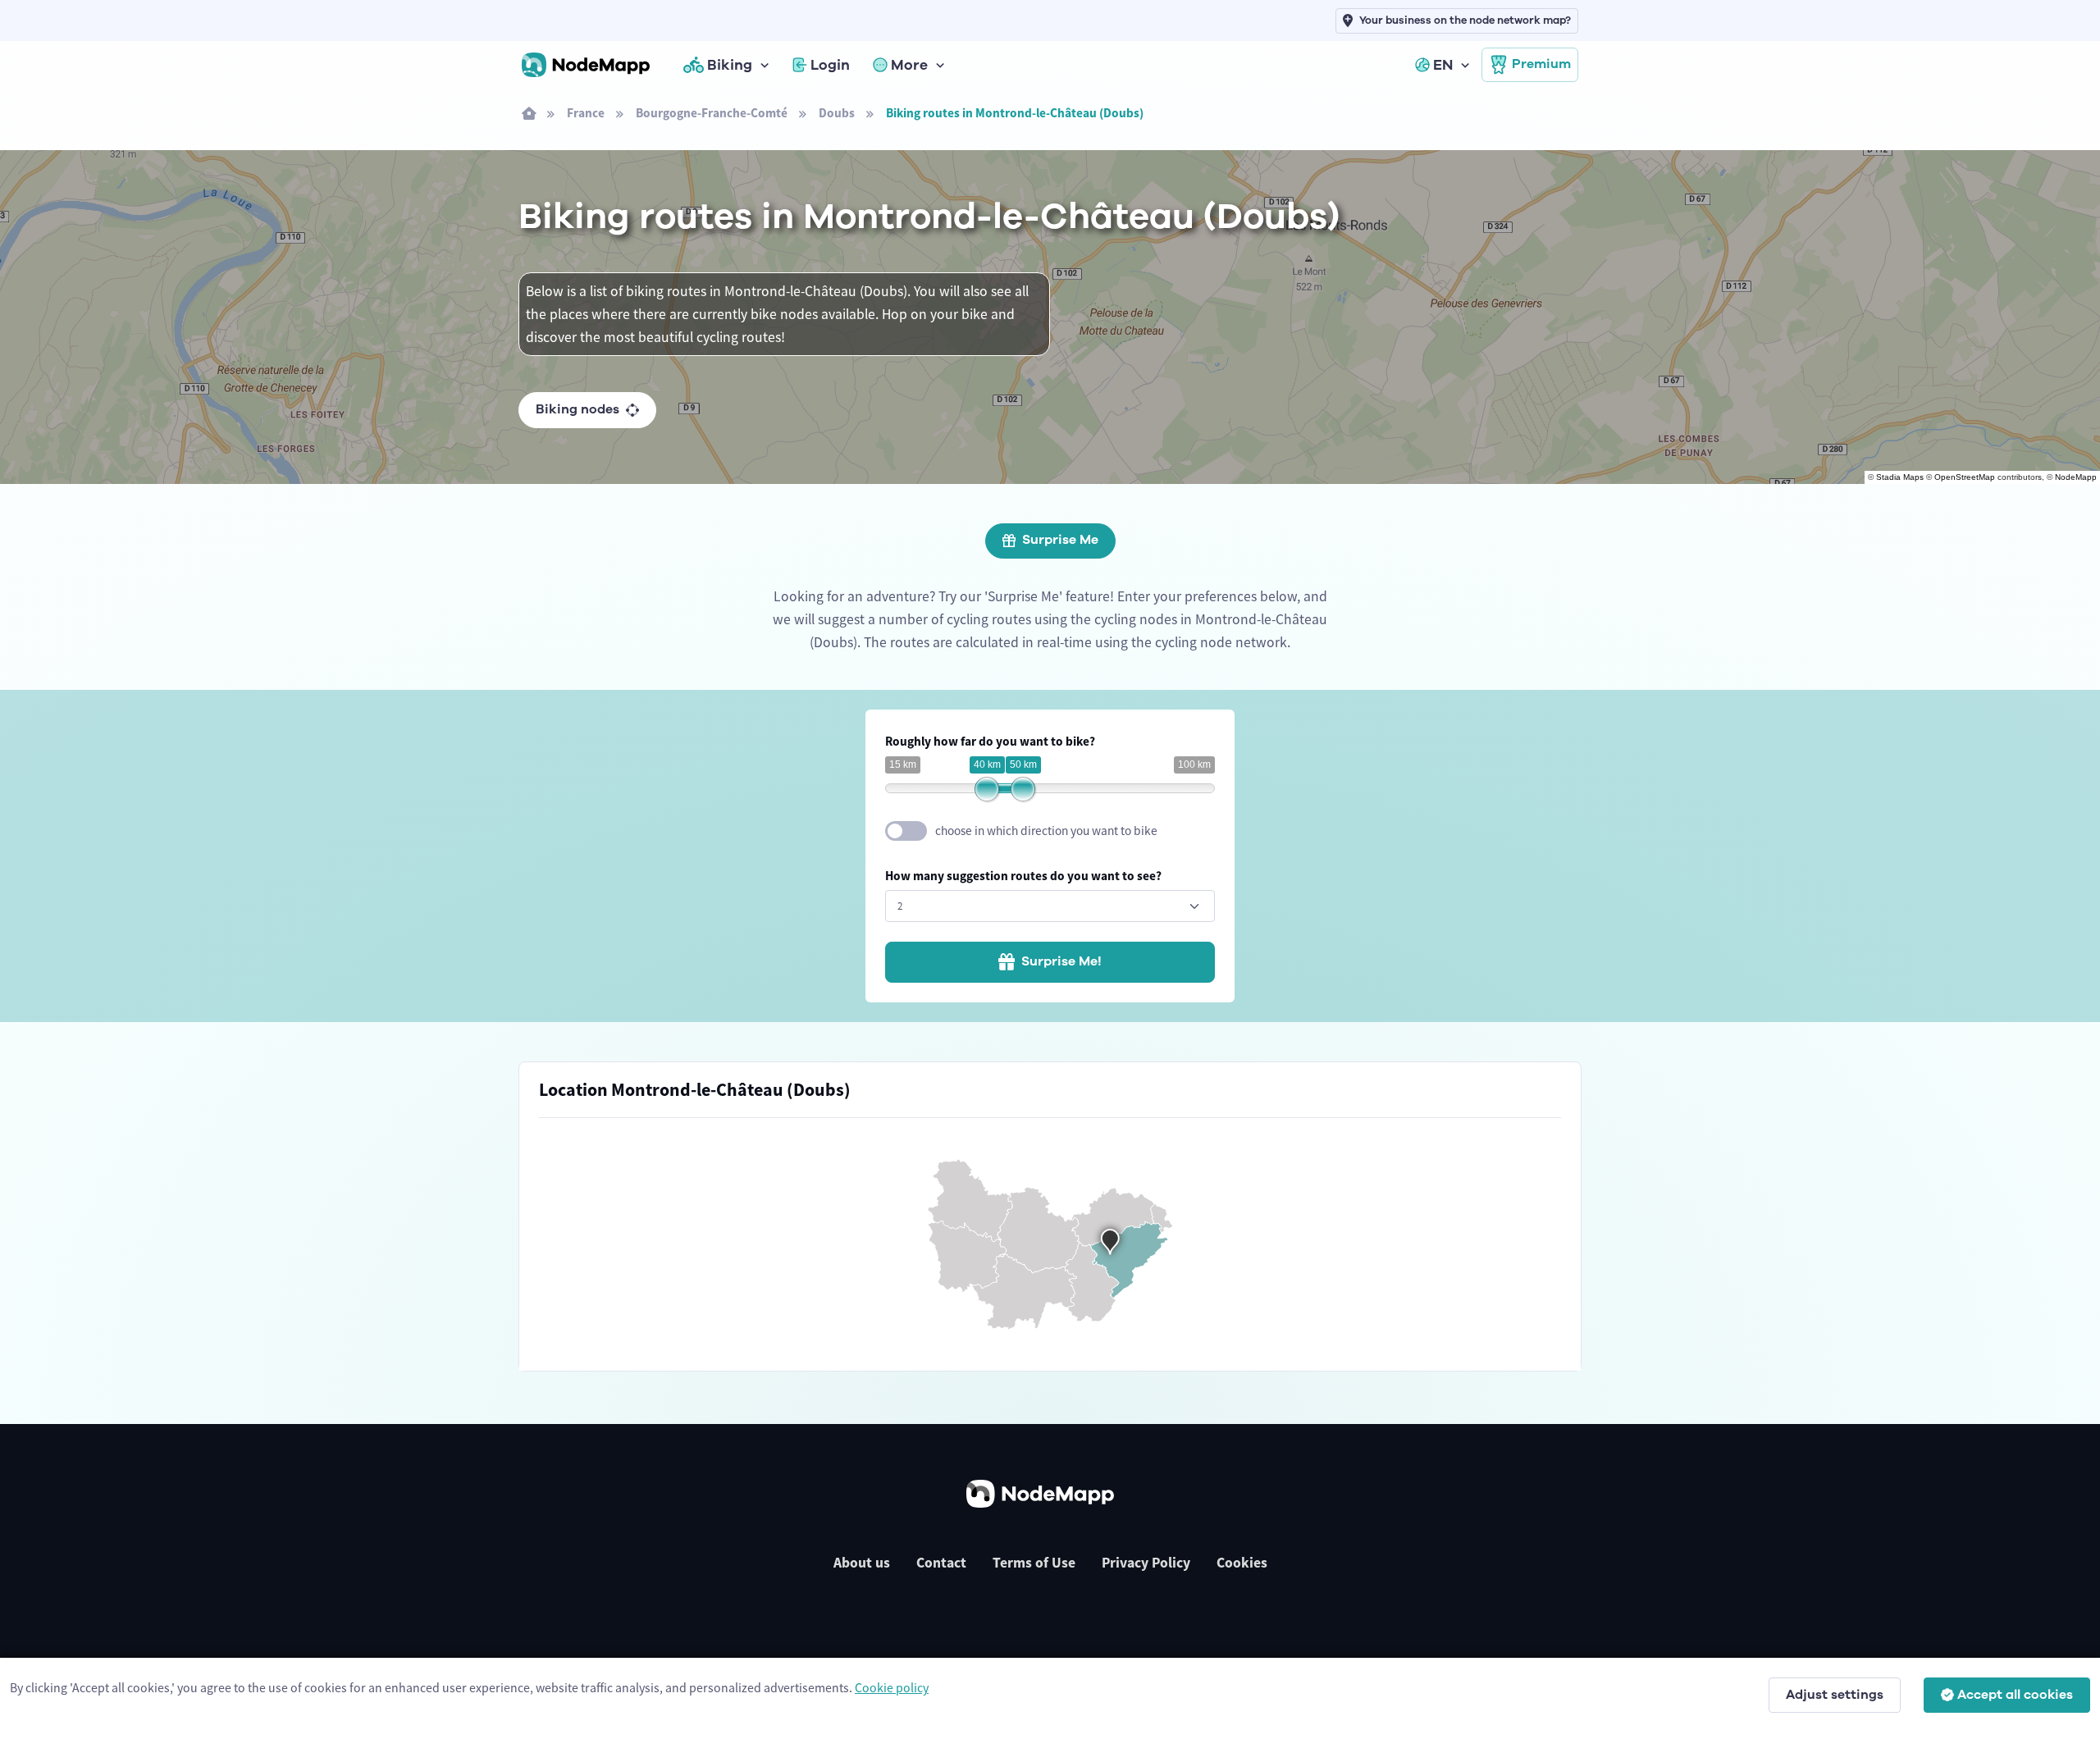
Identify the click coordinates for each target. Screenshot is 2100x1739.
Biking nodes (577, 409)
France (586, 113)
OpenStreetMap (1965, 477)
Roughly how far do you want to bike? (990, 741)
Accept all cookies (2015, 1695)
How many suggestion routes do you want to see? (1023, 876)
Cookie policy (892, 1687)
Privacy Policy (1146, 1563)
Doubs (837, 113)
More (909, 65)
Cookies (1242, 1563)
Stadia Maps (1900, 477)
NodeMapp (2076, 477)
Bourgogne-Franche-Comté (712, 113)
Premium (1541, 64)
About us (862, 1563)
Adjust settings (1835, 1695)
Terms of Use (1034, 1563)
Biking (730, 65)
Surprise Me (1060, 540)
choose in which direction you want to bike (1046, 831)
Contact (941, 1563)
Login (830, 65)
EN (1443, 65)
